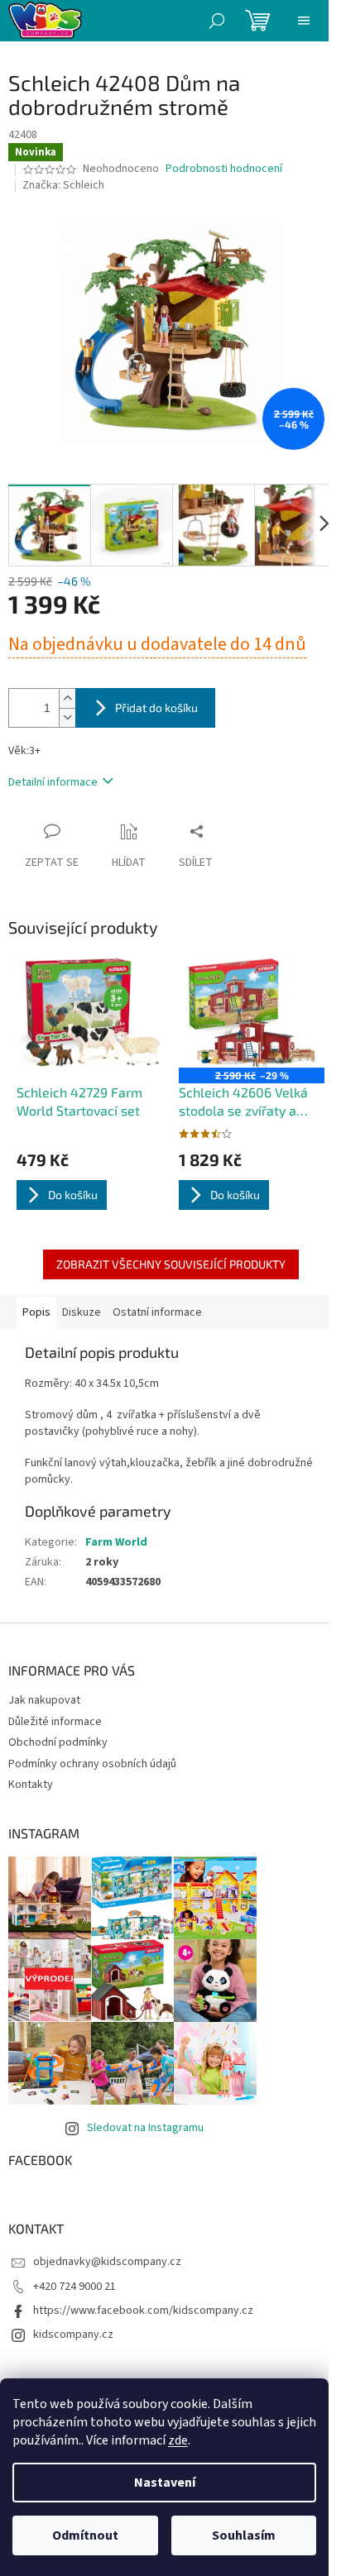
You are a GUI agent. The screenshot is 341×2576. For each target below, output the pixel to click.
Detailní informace (53, 782)
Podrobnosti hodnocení (224, 169)
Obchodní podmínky (58, 1742)
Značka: (63, 185)
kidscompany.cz (73, 2335)
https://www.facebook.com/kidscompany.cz (143, 2311)
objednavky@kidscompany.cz (107, 2262)
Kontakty (31, 1785)
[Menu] (304, 21)
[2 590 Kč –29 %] (252, 1013)
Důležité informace (55, 1722)
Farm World (116, 1542)
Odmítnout (85, 2535)
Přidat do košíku (156, 707)
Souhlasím (244, 2535)
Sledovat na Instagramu (145, 2128)
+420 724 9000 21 (74, 2287)
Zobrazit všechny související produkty (171, 1264)
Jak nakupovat (44, 1700)
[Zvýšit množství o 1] (67, 698)
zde (178, 2440)
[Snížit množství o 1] (67, 717)
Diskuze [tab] (82, 1312)
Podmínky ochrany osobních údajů (92, 1764)
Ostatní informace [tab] (157, 1312)
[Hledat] (217, 21)
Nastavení (165, 2483)
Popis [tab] (36, 1312)
